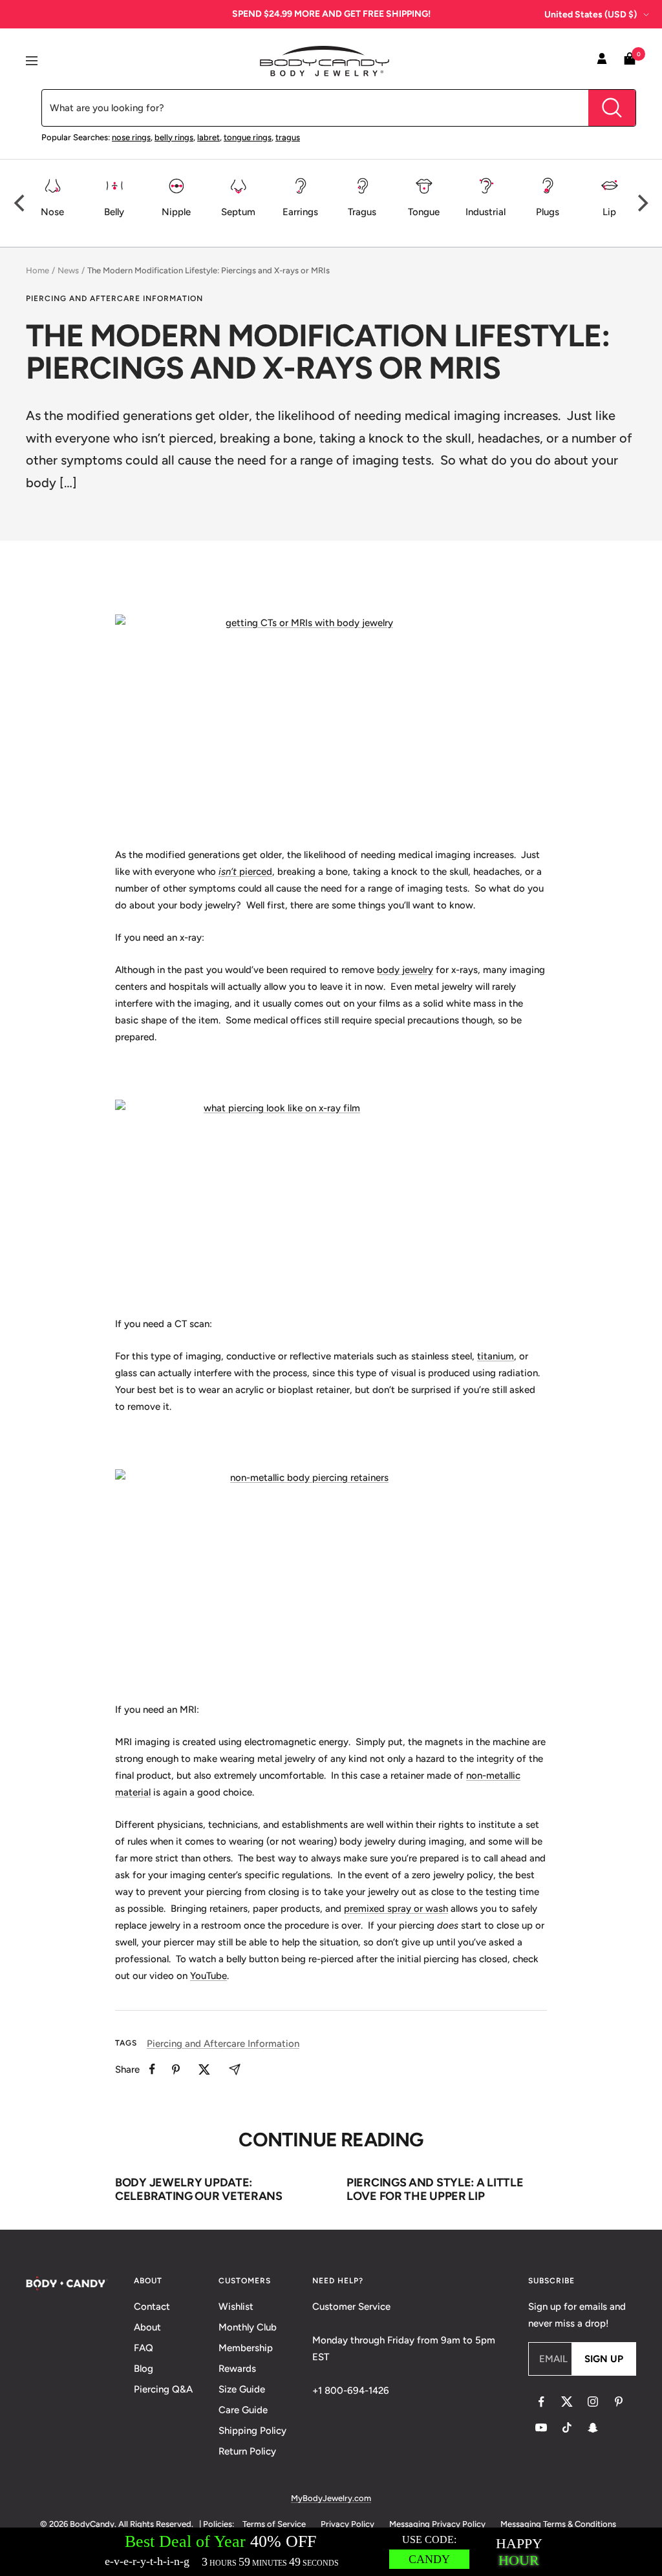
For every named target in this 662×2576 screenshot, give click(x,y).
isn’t (228, 872)
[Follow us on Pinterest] (619, 2402)
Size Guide (242, 2389)
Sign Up (604, 2359)
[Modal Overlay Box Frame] (331, 2552)
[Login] (602, 61)
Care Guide (243, 2410)
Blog (144, 2369)
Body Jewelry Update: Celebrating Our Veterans (199, 2190)
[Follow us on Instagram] (593, 2402)
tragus (288, 137)
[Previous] (21, 203)
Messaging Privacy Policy (437, 2524)
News (68, 270)
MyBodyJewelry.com (331, 2498)
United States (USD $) (591, 15)
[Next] (641, 203)
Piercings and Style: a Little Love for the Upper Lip (435, 2190)
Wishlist (236, 2307)
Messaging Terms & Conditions (558, 2524)
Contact (152, 2307)
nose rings (131, 137)
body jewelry (405, 970)
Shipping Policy (252, 2431)
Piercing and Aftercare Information (114, 298)
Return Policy (247, 2451)
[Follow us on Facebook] (541, 2402)
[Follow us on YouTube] (541, 2427)
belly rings (174, 137)
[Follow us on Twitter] (567, 2402)
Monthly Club (248, 2327)
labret (208, 137)
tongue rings (248, 137)
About (147, 2327)
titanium (496, 1356)
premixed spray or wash (396, 1909)
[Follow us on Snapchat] (593, 2427)
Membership (246, 2348)
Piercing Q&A (163, 2389)
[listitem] (152, 2069)
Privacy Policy (347, 2524)
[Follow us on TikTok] (567, 2427)
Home (37, 270)
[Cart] (630, 61)
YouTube (208, 1976)
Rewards (237, 2369)
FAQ (144, 2348)
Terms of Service (274, 2524)
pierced (254, 872)
